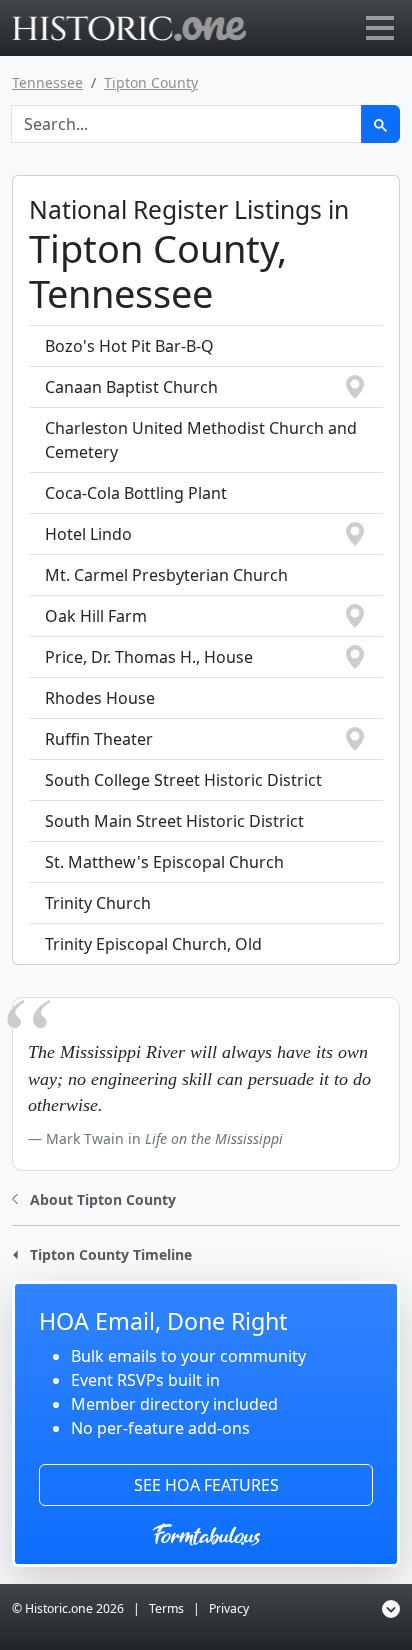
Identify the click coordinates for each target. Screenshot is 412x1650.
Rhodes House (100, 698)
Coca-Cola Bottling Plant (136, 493)
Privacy (229, 1608)
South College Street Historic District (183, 780)
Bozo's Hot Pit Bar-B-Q (129, 346)
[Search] (380, 124)
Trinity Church (98, 903)
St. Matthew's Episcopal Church (164, 862)
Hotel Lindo (88, 534)
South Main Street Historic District (174, 821)
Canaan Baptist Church (131, 387)
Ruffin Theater (99, 739)
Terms (166, 1608)
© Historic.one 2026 (68, 1608)
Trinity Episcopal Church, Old (153, 944)
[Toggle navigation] (380, 28)
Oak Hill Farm (96, 616)
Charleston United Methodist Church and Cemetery (201, 440)
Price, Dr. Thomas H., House (149, 657)
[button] (94, 1197)
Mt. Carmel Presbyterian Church (166, 575)
